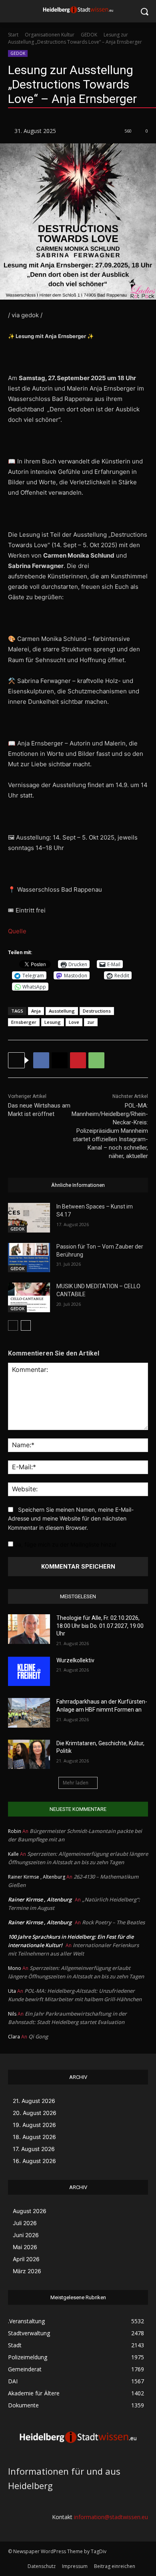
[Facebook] (41, 1060)
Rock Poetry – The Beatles (113, 1922)
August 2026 (30, 2211)
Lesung (53, 1022)
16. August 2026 (34, 2161)
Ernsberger (24, 1022)
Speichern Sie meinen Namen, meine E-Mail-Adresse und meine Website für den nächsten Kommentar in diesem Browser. (71, 1519)
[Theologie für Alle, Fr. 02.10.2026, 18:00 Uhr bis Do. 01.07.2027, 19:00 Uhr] (29, 1629)
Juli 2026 (25, 2223)
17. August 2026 (34, 2149)
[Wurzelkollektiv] (29, 1672)
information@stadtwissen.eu (111, 2517)
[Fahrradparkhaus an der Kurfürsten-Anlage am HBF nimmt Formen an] (29, 1713)
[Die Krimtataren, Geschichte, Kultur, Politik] (29, 1754)
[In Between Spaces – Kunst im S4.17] (29, 1218)
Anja (36, 1011)
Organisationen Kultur (50, 35)
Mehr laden (76, 1783)
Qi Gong (38, 2036)
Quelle (17, 931)
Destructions (97, 1011)
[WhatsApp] (96, 1060)
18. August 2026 (34, 2137)
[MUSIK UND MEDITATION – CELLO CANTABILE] (29, 1297)
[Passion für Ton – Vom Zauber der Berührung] (29, 1258)
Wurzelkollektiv (75, 1660)
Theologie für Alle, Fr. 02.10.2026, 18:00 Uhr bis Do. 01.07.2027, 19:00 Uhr (100, 1626)
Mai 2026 (25, 2247)
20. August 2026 (35, 2113)
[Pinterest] (78, 1060)
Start (13, 35)
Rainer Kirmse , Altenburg (40, 1899)
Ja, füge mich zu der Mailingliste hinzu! (65, 1544)
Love (74, 1022)
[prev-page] (13, 1325)
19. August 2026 (34, 2125)
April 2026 (26, 2259)
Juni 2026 (26, 2235)
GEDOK (89, 35)
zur (91, 1022)
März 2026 (27, 2271)
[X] (60, 1060)
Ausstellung (62, 1011)
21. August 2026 (34, 2101)
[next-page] (26, 1325)
